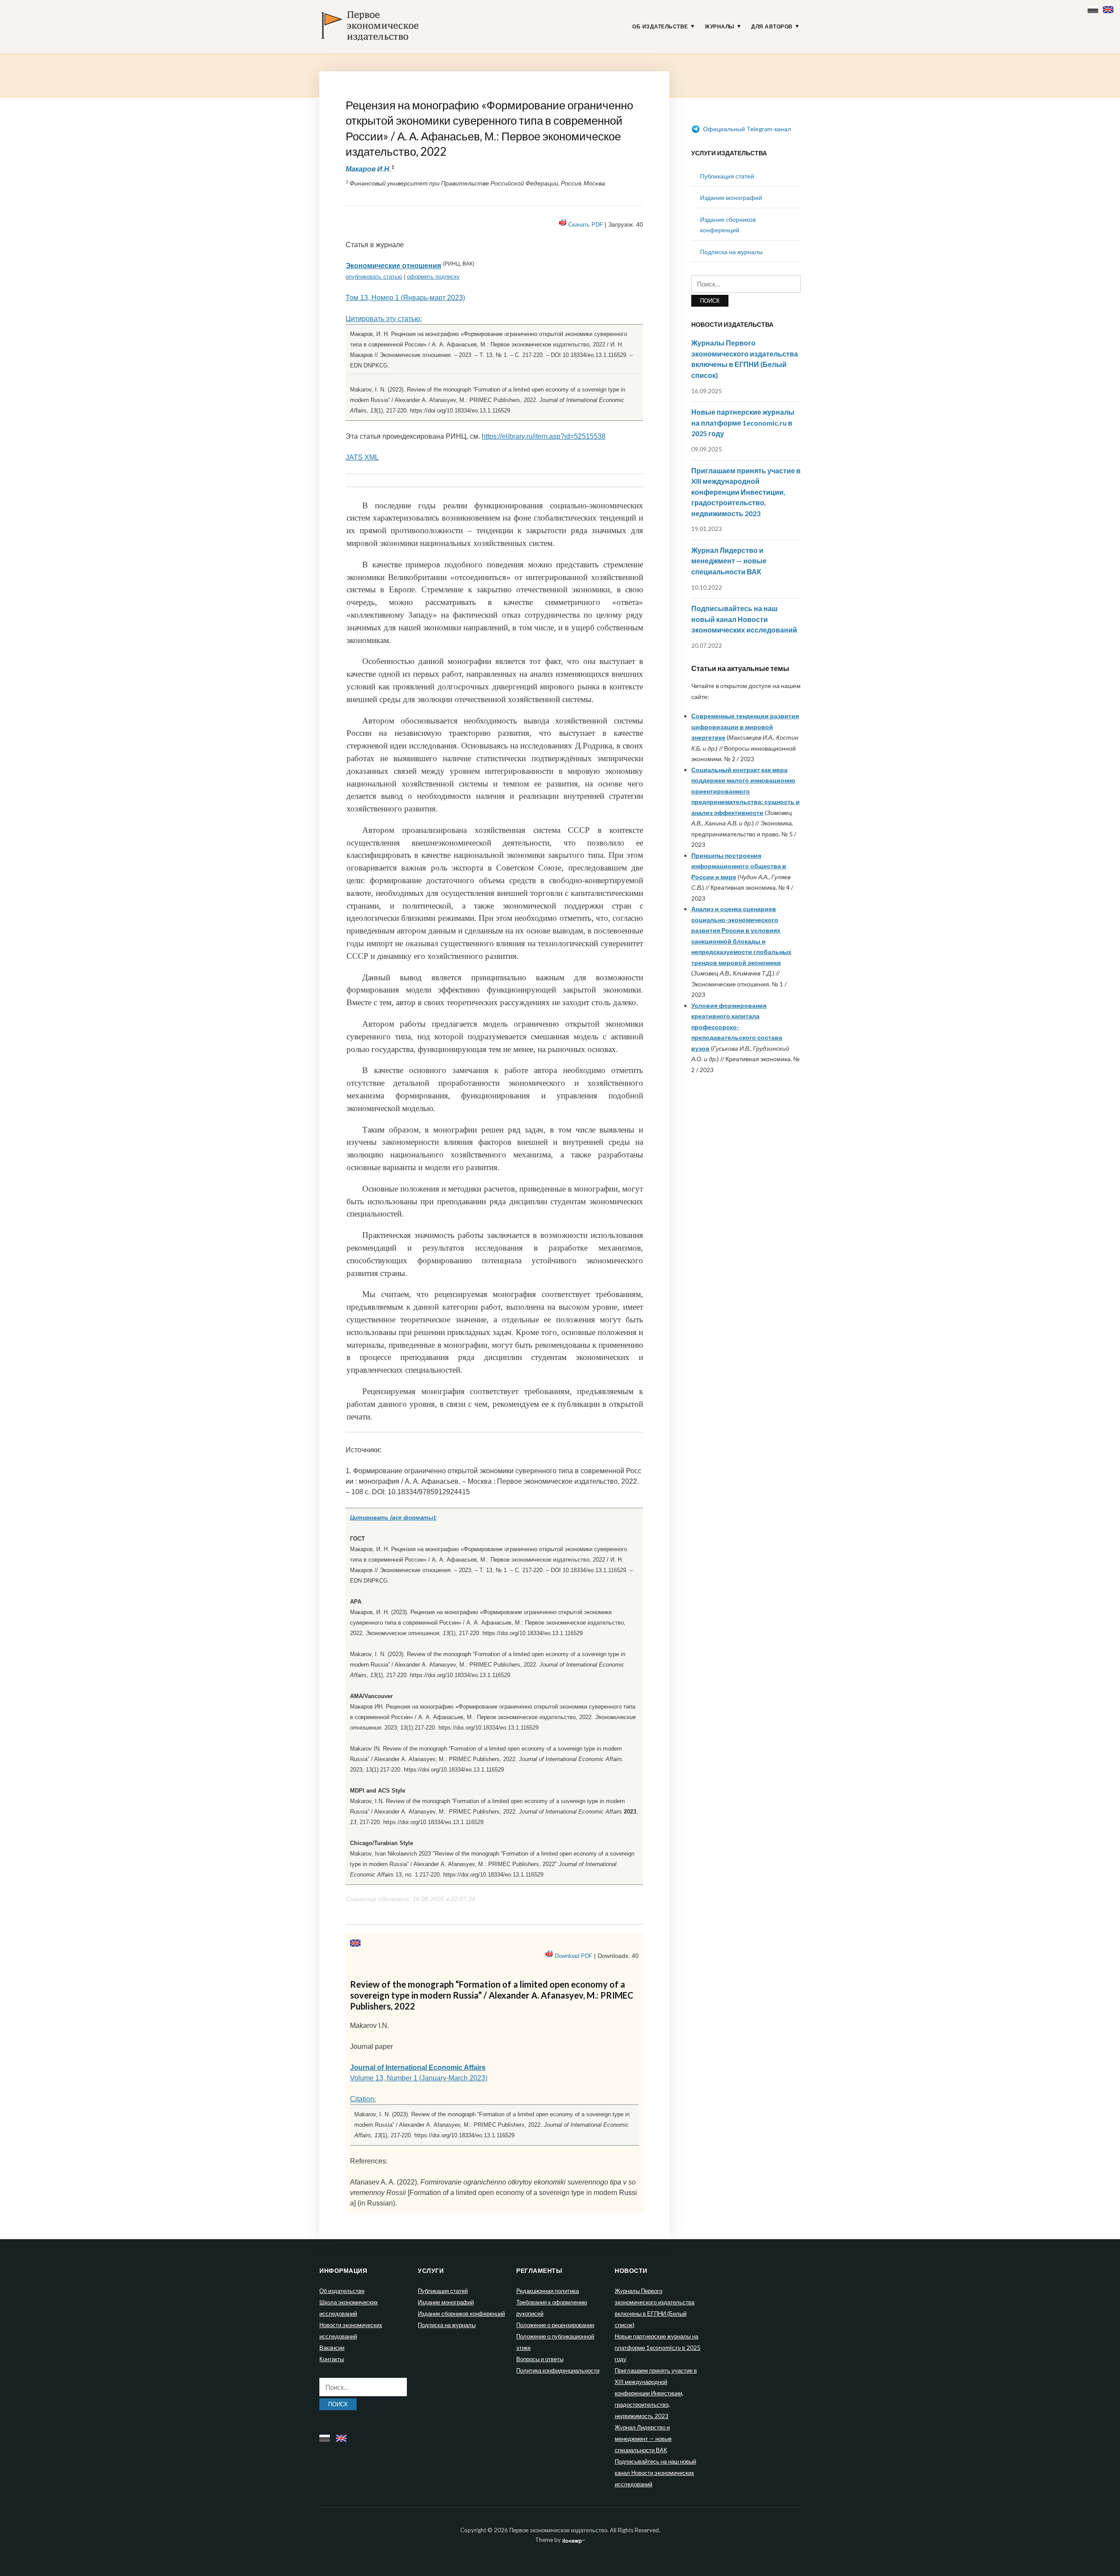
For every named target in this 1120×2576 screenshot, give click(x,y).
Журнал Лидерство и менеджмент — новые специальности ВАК (729, 561)
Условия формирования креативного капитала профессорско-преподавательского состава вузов (737, 1027)
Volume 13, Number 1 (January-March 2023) (419, 2078)
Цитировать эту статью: (384, 319)
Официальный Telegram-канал (746, 129)
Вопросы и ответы (540, 2359)
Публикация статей (727, 176)
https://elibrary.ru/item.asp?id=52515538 (544, 436)
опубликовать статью (374, 277)
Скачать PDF (586, 225)
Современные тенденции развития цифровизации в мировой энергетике (745, 727)
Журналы (720, 27)
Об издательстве (660, 27)
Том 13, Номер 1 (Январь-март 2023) (405, 298)
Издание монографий (731, 197)
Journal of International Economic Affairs (418, 2067)
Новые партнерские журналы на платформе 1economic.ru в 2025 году (743, 423)
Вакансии (332, 2348)
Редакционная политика (548, 2291)
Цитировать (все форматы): (393, 1518)
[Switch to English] (1109, 8)
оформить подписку (433, 277)
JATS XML (362, 457)
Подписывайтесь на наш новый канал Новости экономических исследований (744, 619)
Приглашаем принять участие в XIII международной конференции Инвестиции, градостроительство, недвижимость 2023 (746, 492)
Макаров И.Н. (368, 169)
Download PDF (574, 1956)
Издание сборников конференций (461, 2314)
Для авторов (772, 27)
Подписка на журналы (731, 252)
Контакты (332, 2359)
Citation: (363, 2099)
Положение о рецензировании (555, 2325)
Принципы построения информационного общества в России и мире (739, 866)
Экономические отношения (393, 266)
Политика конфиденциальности (558, 2370)
